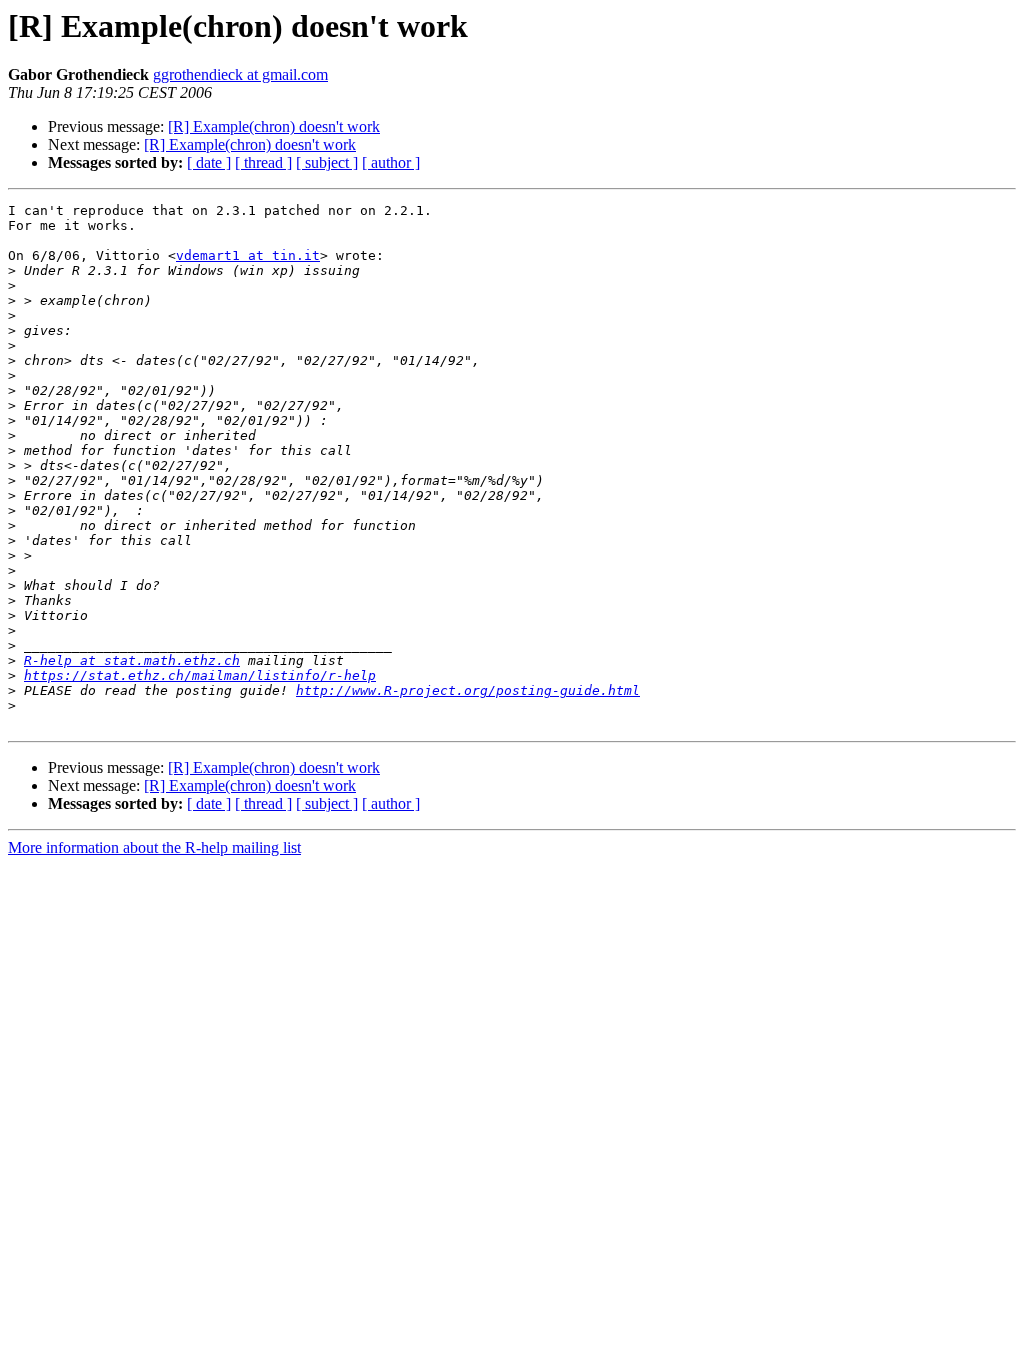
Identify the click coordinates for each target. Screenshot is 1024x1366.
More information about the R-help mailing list (154, 847)
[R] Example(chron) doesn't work (274, 126)
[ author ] (391, 162)
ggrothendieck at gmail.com (240, 74)
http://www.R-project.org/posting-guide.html (468, 690)
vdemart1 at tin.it (248, 255)
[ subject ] (327, 162)
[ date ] (209, 162)
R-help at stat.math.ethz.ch (132, 660)
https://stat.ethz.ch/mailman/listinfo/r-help (200, 675)
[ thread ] (263, 162)
